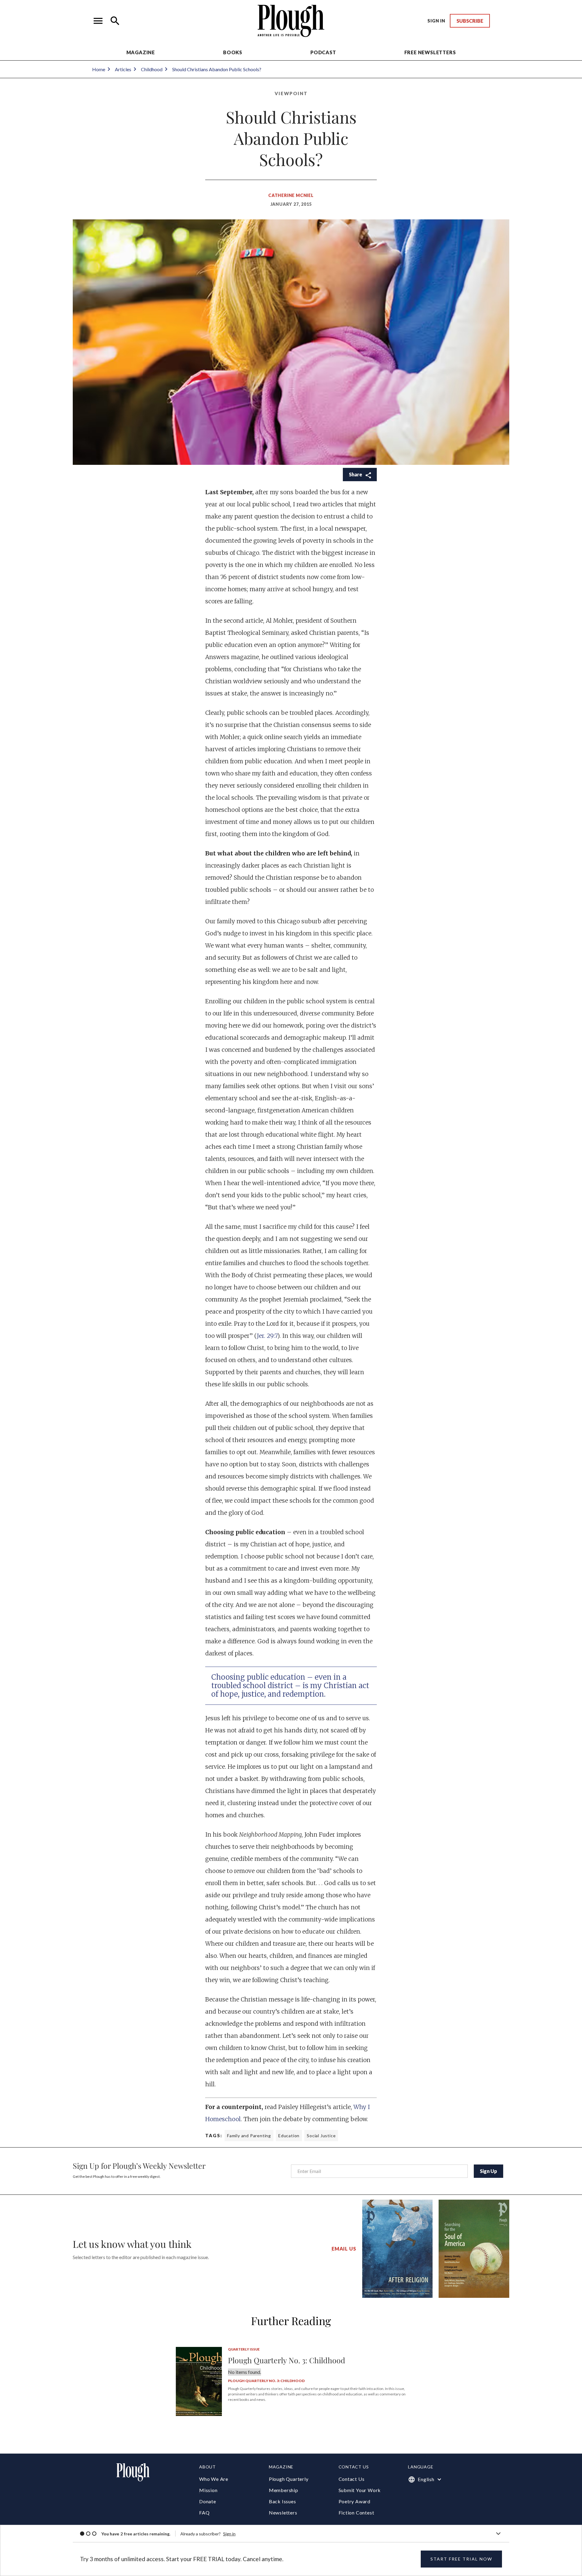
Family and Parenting (249, 2136)
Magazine (141, 52)
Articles (123, 69)
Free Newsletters (430, 52)
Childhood (152, 69)
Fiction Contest (356, 2513)
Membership (284, 2490)
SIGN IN (436, 21)
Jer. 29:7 (267, 1336)
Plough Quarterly (289, 2479)
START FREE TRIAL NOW (461, 2559)
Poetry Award (355, 2501)
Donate (208, 2501)
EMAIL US (344, 2249)
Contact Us (352, 2479)
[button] (98, 21)
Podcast (323, 52)
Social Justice (321, 2136)
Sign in (229, 2534)
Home (99, 69)
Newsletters (283, 2513)
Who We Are (214, 2479)
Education (289, 2136)
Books (233, 52)
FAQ (204, 2513)
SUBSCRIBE (470, 21)
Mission (208, 2490)
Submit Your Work (360, 2490)
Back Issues (283, 2501)
